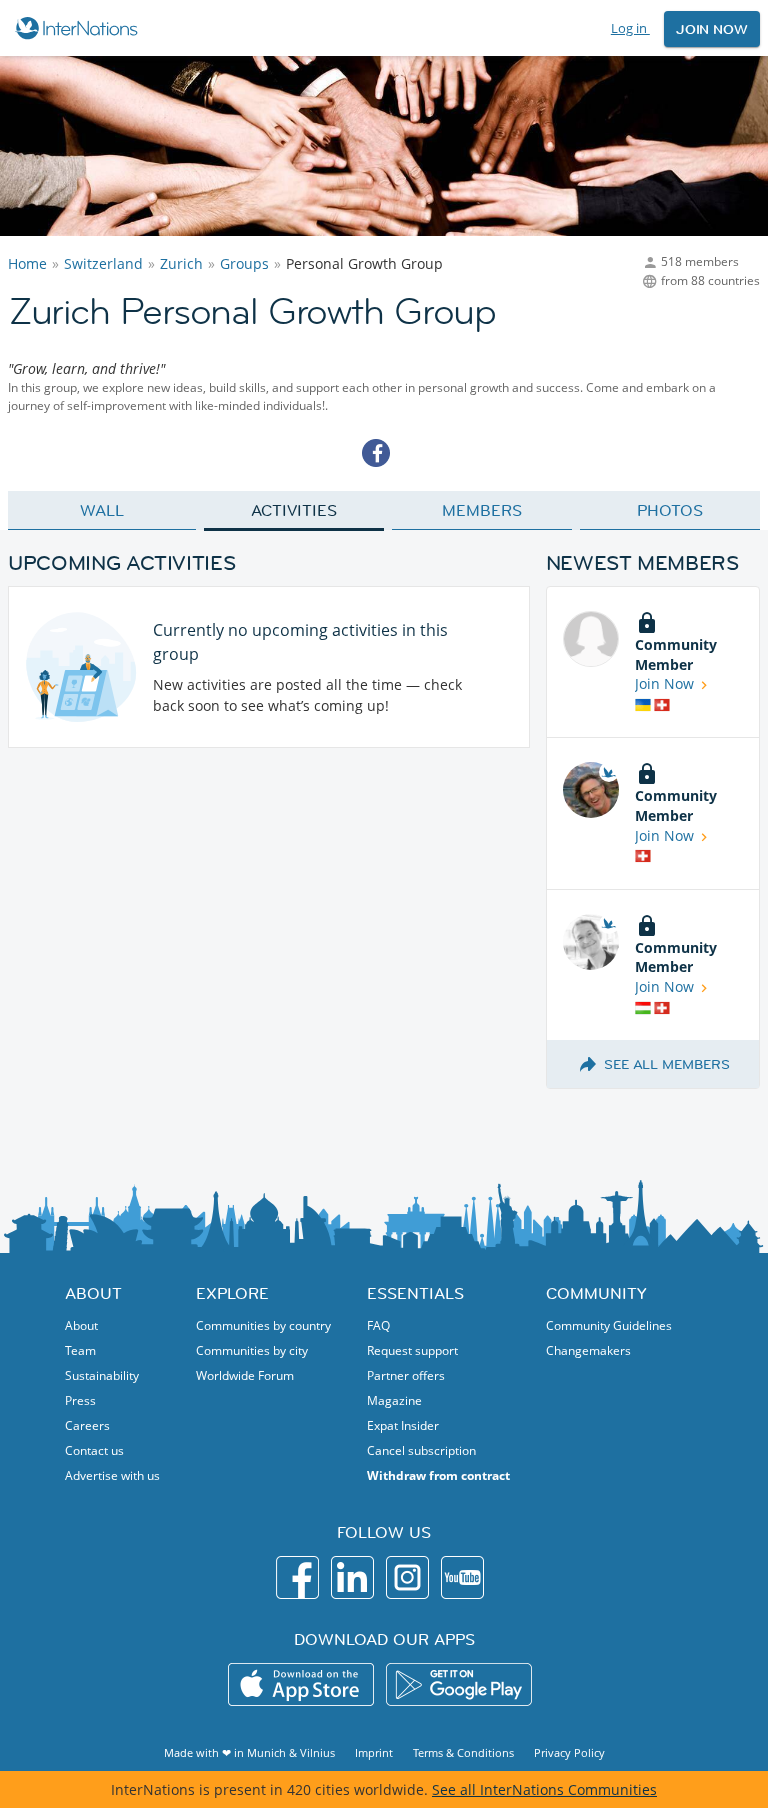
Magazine (394, 1400)
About (81, 1325)
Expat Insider (403, 1425)
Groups (244, 263)
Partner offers (406, 1375)
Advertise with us (112, 1475)
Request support (412, 1350)
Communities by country (263, 1325)
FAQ (378, 1325)
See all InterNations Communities (544, 1789)
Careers (87, 1425)
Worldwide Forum (245, 1375)
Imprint (374, 1752)
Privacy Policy (569, 1752)
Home (27, 263)
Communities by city (252, 1350)
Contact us (94, 1450)
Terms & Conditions (463, 1752)
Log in (630, 28)
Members (481, 510)
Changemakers (588, 1350)
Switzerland (103, 263)
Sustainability (102, 1375)
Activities (293, 510)
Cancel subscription (421, 1450)
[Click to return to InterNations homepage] (79, 28)
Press (80, 1400)
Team (80, 1350)
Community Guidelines (609, 1325)
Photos (669, 510)
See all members (667, 1064)
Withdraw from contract (438, 1475)
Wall (102, 510)
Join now (712, 29)
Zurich (181, 263)
